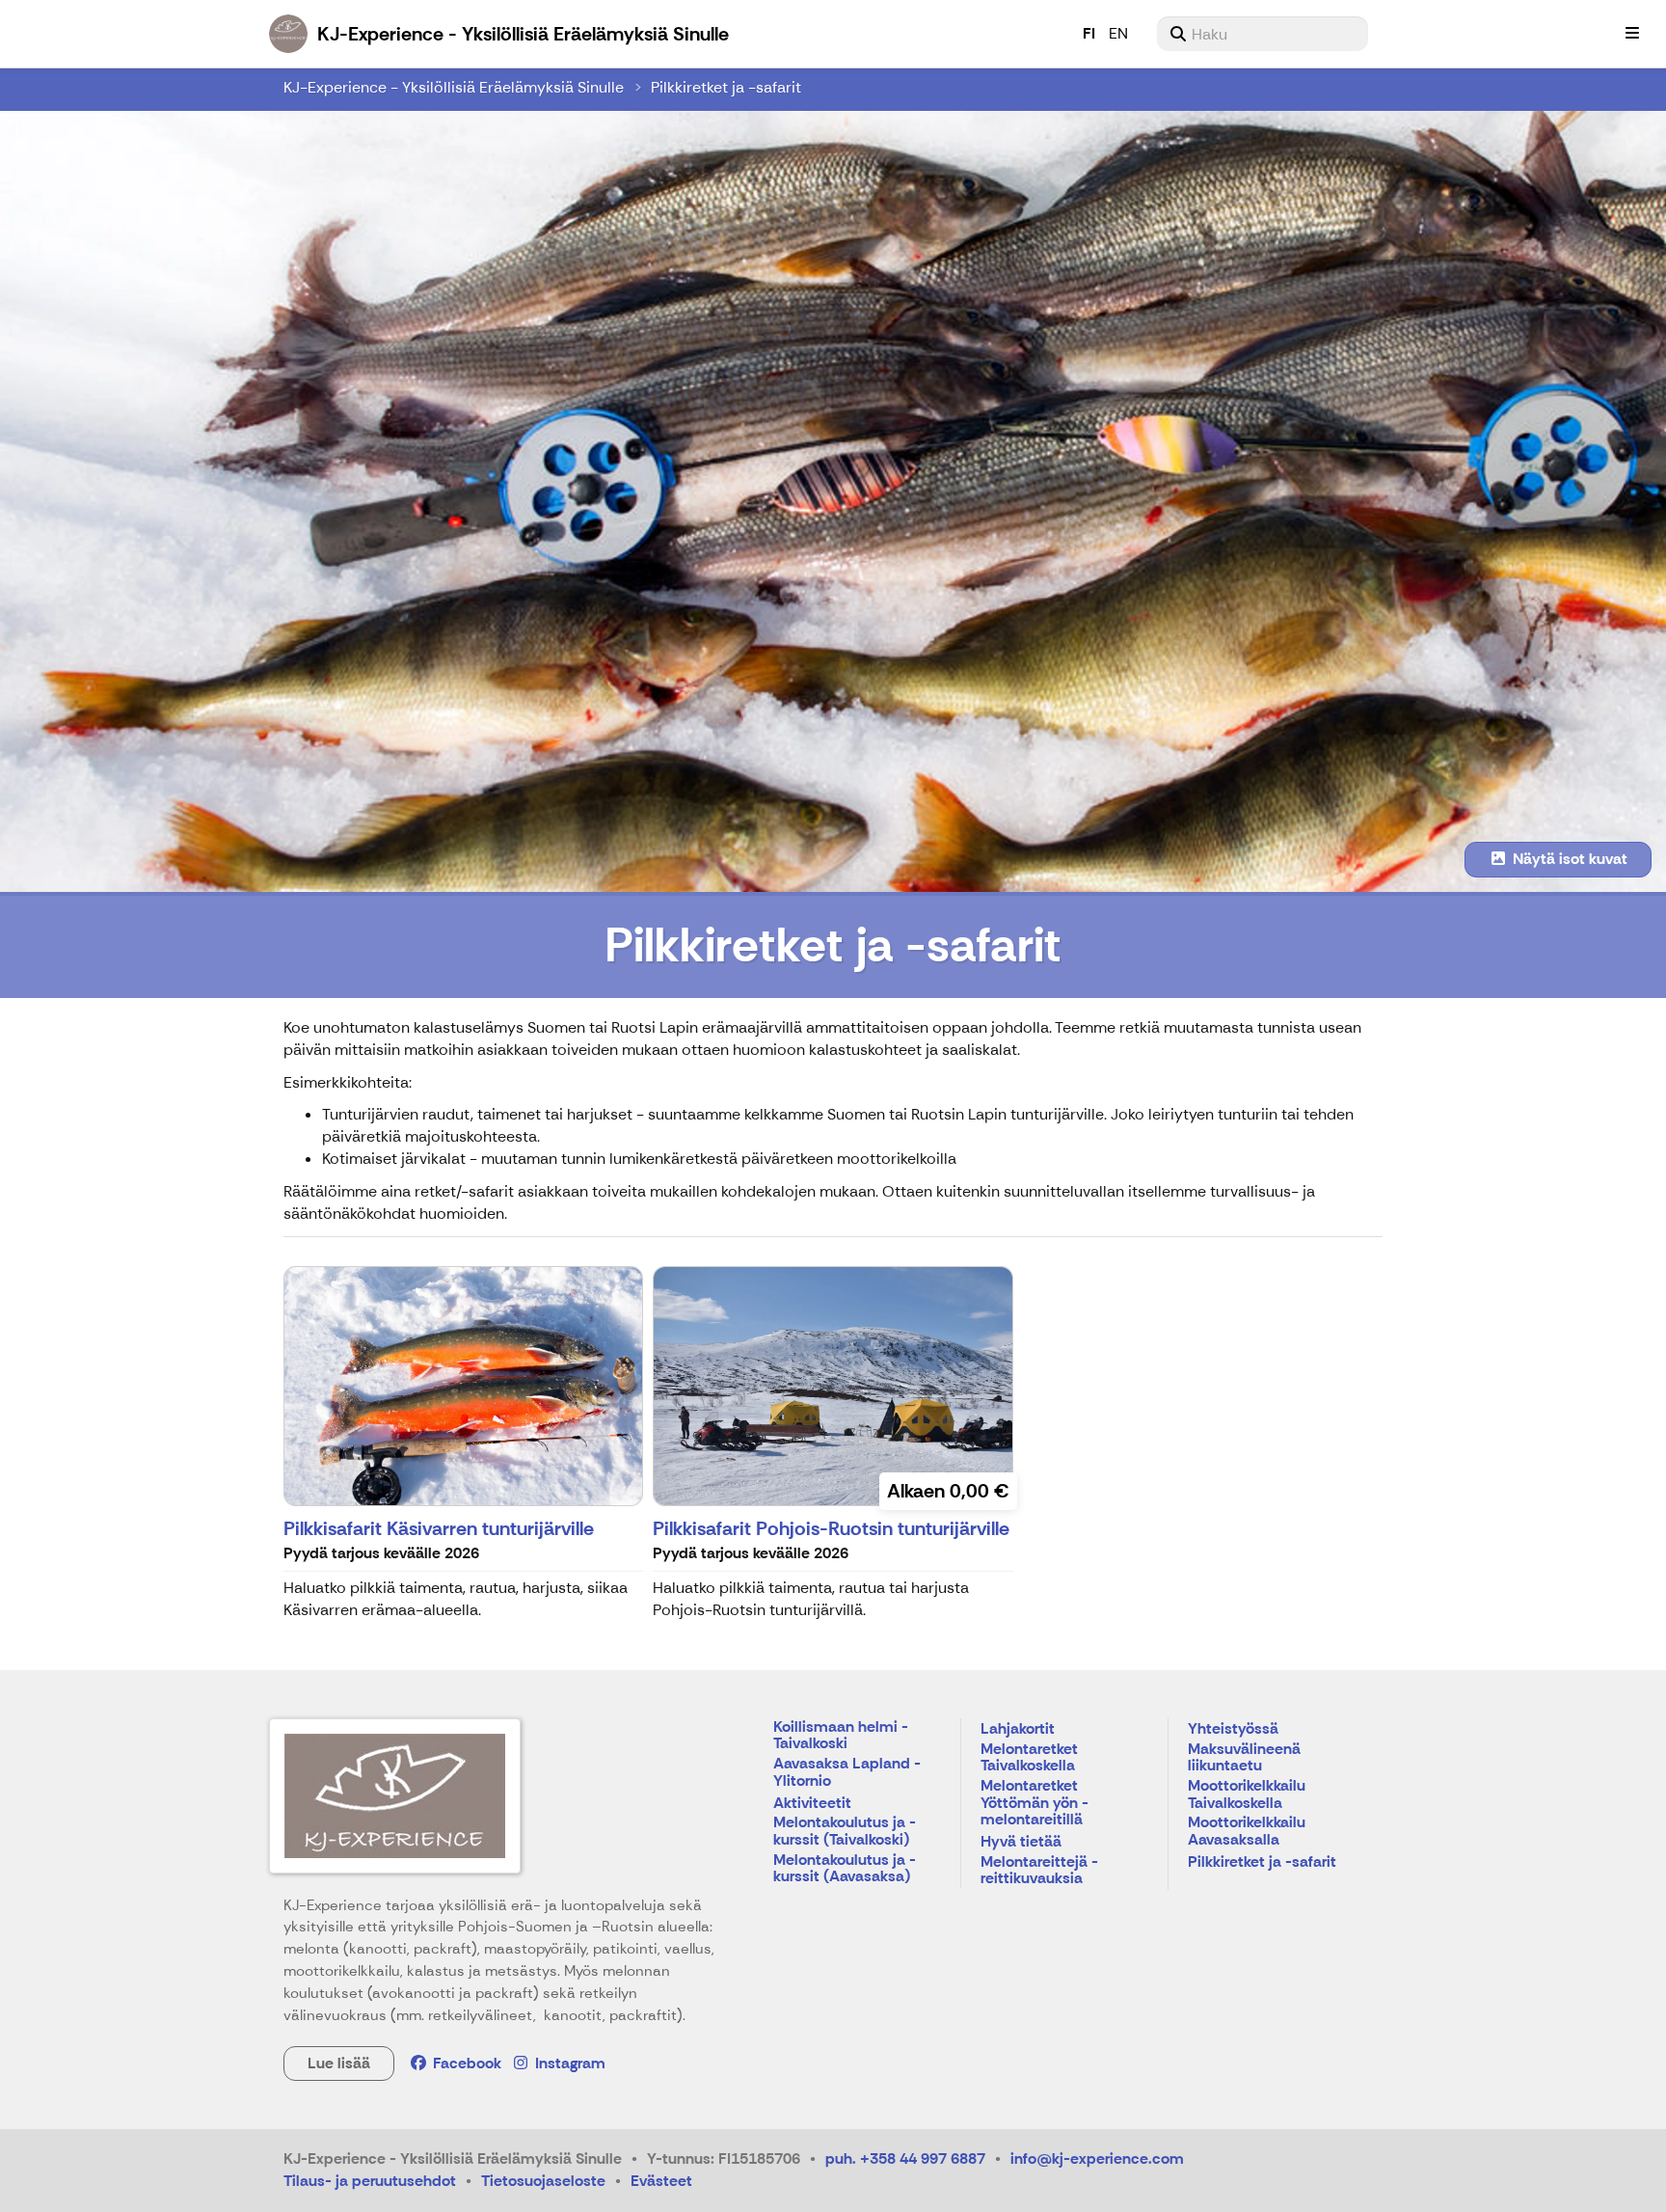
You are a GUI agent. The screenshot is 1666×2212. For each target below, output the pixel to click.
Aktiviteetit (812, 1804)
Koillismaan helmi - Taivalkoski (841, 1736)
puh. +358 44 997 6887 (905, 2158)
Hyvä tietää (1021, 1842)
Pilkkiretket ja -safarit (726, 87)
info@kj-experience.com (1097, 2158)
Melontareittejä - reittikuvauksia (1039, 1871)
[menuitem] (1263, 34)
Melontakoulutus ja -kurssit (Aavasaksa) (845, 1869)
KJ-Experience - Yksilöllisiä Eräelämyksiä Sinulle (454, 87)
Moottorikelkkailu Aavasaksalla (1247, 1832)
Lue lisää (339, 2063)
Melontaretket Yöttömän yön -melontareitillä (1035, 1803)
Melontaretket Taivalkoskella (1029, 1758)
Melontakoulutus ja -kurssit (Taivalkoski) (845, 1832)
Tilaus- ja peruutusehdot (370, 2181)
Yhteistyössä (1233, 1729)
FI (1089, 33)
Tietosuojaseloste (543, 2181)
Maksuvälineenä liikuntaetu (1244, 1758)
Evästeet (661, 2181)
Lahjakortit (1018, 1729)
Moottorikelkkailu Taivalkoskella (1247, 1795)
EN (1118, 33)
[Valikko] (1632, 34)
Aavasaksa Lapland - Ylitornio (847, 1773)
